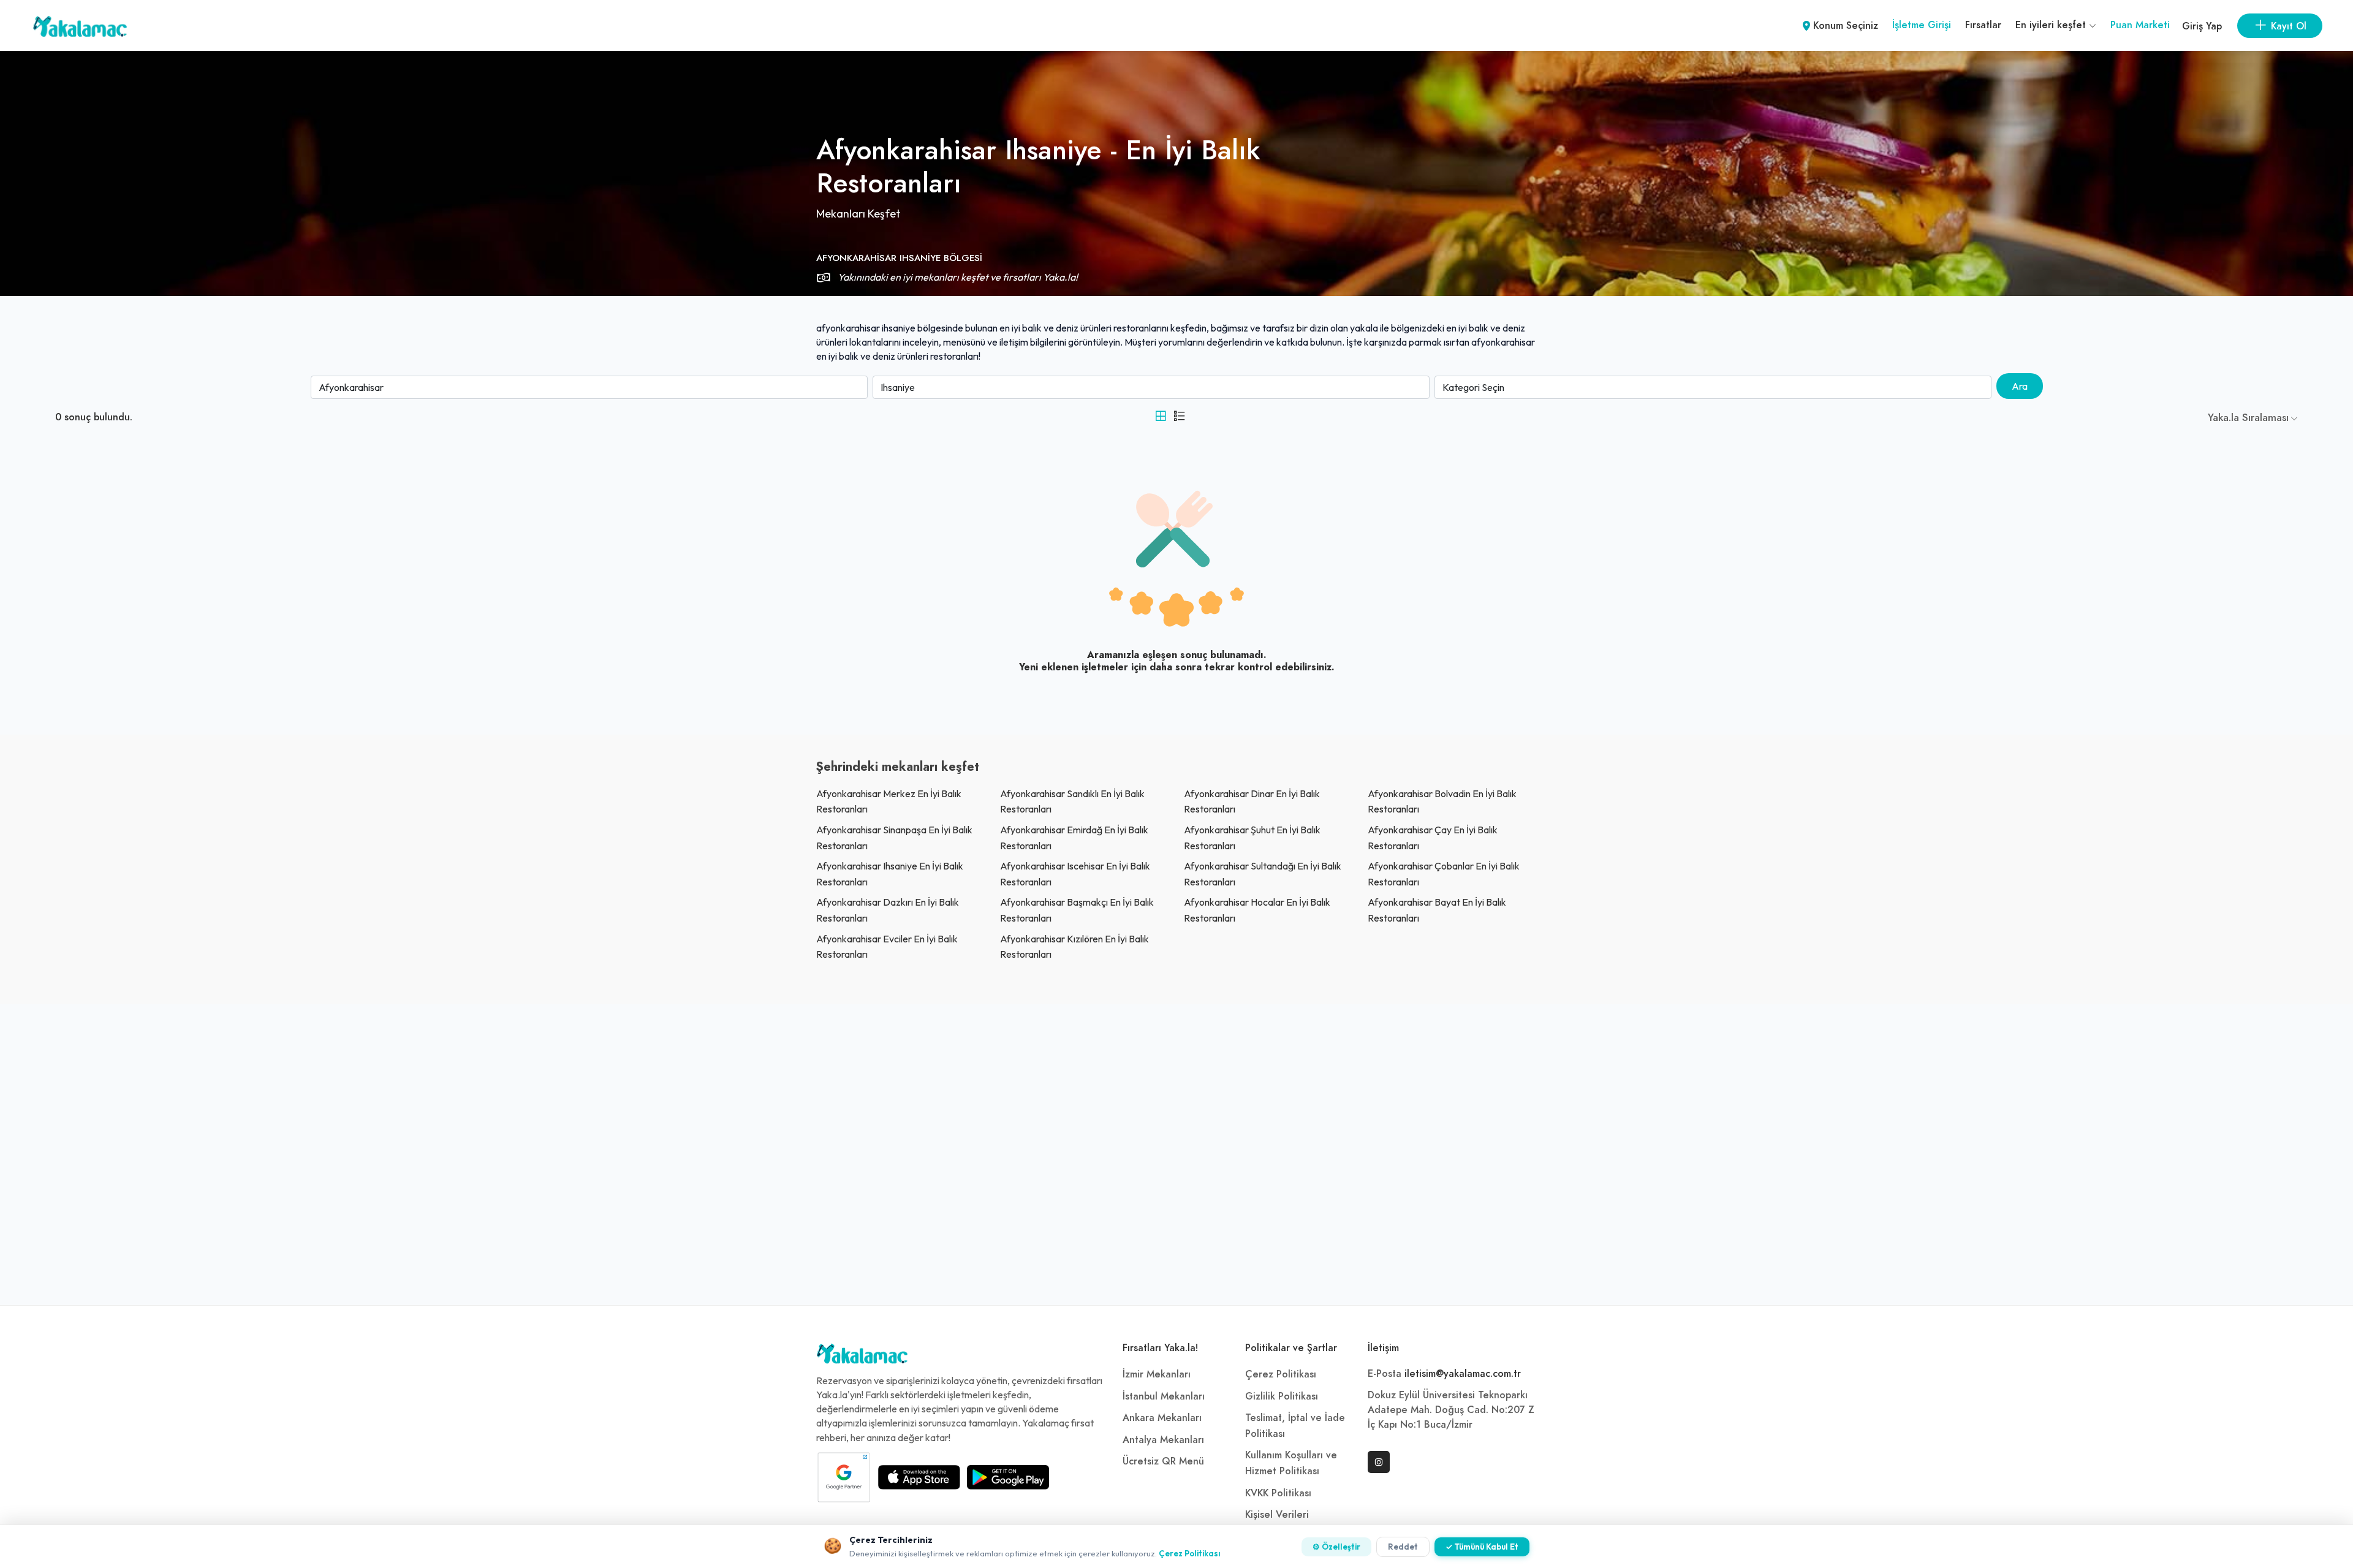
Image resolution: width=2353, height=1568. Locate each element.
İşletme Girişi (1922, 25)
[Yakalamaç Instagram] (1379, 1462)
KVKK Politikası (1278, 1493)
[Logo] (862, 1357)
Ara (2020, 386)
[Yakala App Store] (919, 1477)
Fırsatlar (1983, 25)
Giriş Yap (2202, 26)
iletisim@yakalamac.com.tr (1463, 1374)
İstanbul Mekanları (1164, 1396)
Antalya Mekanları (1163, 1440)
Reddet (1403, 1547)
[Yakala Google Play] (1008, 1477)
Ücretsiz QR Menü (1163, 1461)
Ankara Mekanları (1162, 1418)
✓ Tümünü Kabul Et (1482, 1547)
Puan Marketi (2140, 25)
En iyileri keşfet (2052, 25)
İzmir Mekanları (1157, 1374)
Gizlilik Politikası (1282, 1396)
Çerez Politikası (1281, 1374)
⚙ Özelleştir (1336, 1547)
